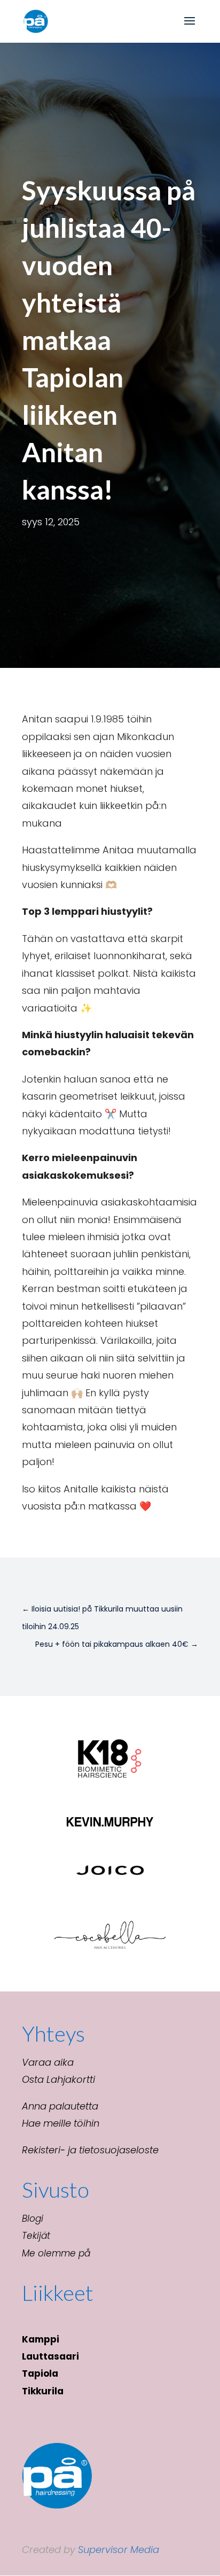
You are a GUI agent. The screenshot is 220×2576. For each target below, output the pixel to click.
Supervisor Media (119, 2550)
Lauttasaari (50, 2356)
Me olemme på (56, 2253)
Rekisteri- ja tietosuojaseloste (90, 2150)
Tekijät (36, 2236)
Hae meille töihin (61, 2123)
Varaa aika (48, 2062)
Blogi (33, 2219)
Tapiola (40, 2373)
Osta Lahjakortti (58, 2079)
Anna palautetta (60, 2106)
